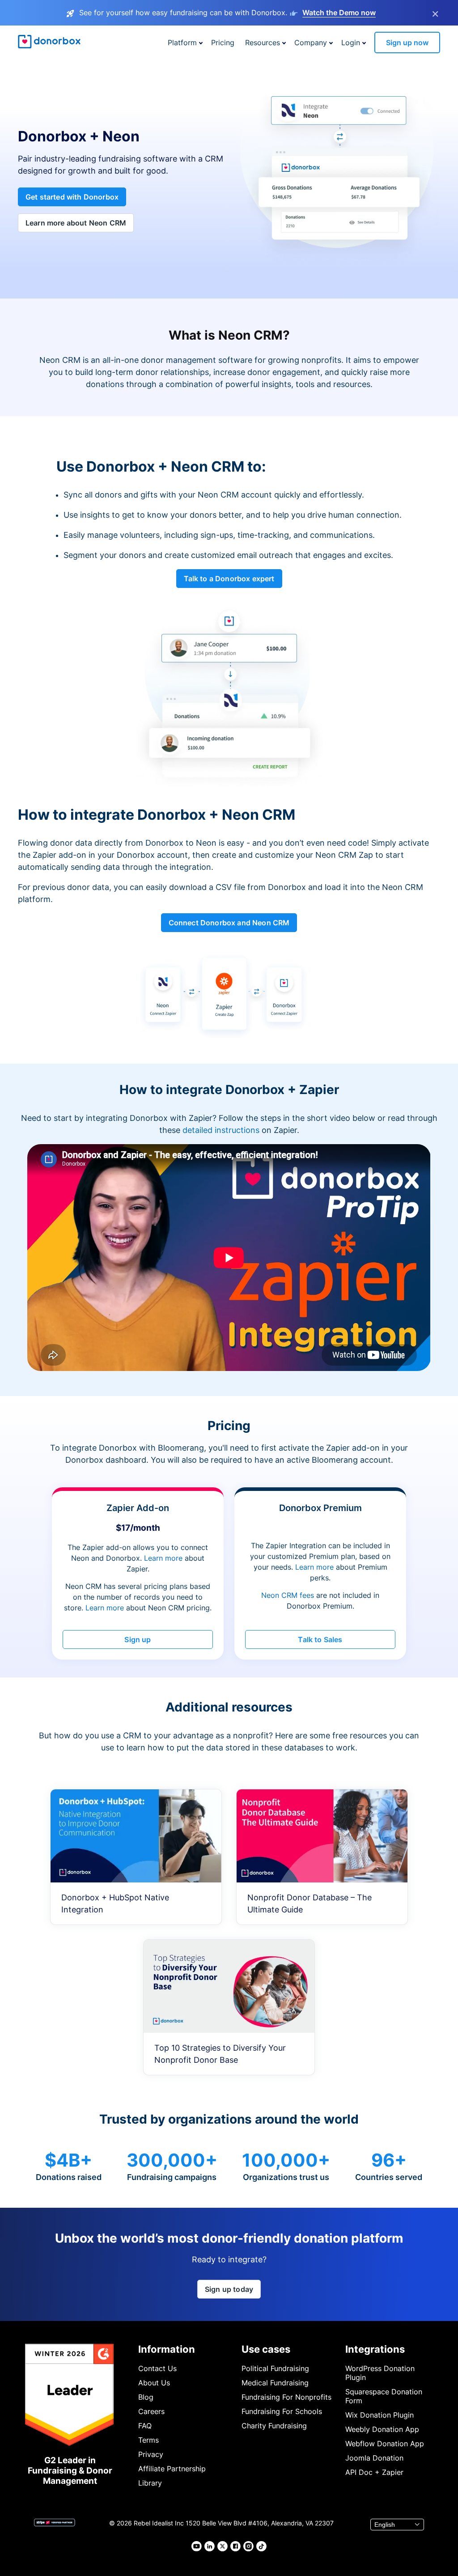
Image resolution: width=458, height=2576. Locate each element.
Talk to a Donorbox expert (229, 579)
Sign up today (229, 2289)
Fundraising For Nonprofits (286, 2397)
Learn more (163, 1558)
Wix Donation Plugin (380, 2415)
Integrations (375, 2349)
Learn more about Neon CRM (76, 223)
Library (150, 2483)
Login (351, 43)
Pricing (223, 43)
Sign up (138, 1639)
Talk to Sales (320, 1639)
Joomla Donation (374, 2458)
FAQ (145, 2426)
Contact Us (157, 2368)
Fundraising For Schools (282, 2411)
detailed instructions (221, 1130)
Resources (263, 43)
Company (311, 43)
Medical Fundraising (275, 2383)
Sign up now (407, 43)
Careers (151, 2411)
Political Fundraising (275, 2368)
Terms (148, 2440)
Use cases (266, 2349)
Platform (182, 43)
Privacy (151, 2454)
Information (167, 2349)
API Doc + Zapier (374, 2472)
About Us (154, 2383)
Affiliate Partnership (172, 2469)
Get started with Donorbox (72, 197)
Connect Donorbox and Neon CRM (229, 923)
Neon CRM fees (288, 1595)
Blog (146, 2397)
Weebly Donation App (382, 2429)
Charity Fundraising (274, 2426)
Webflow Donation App (385, 2444)
